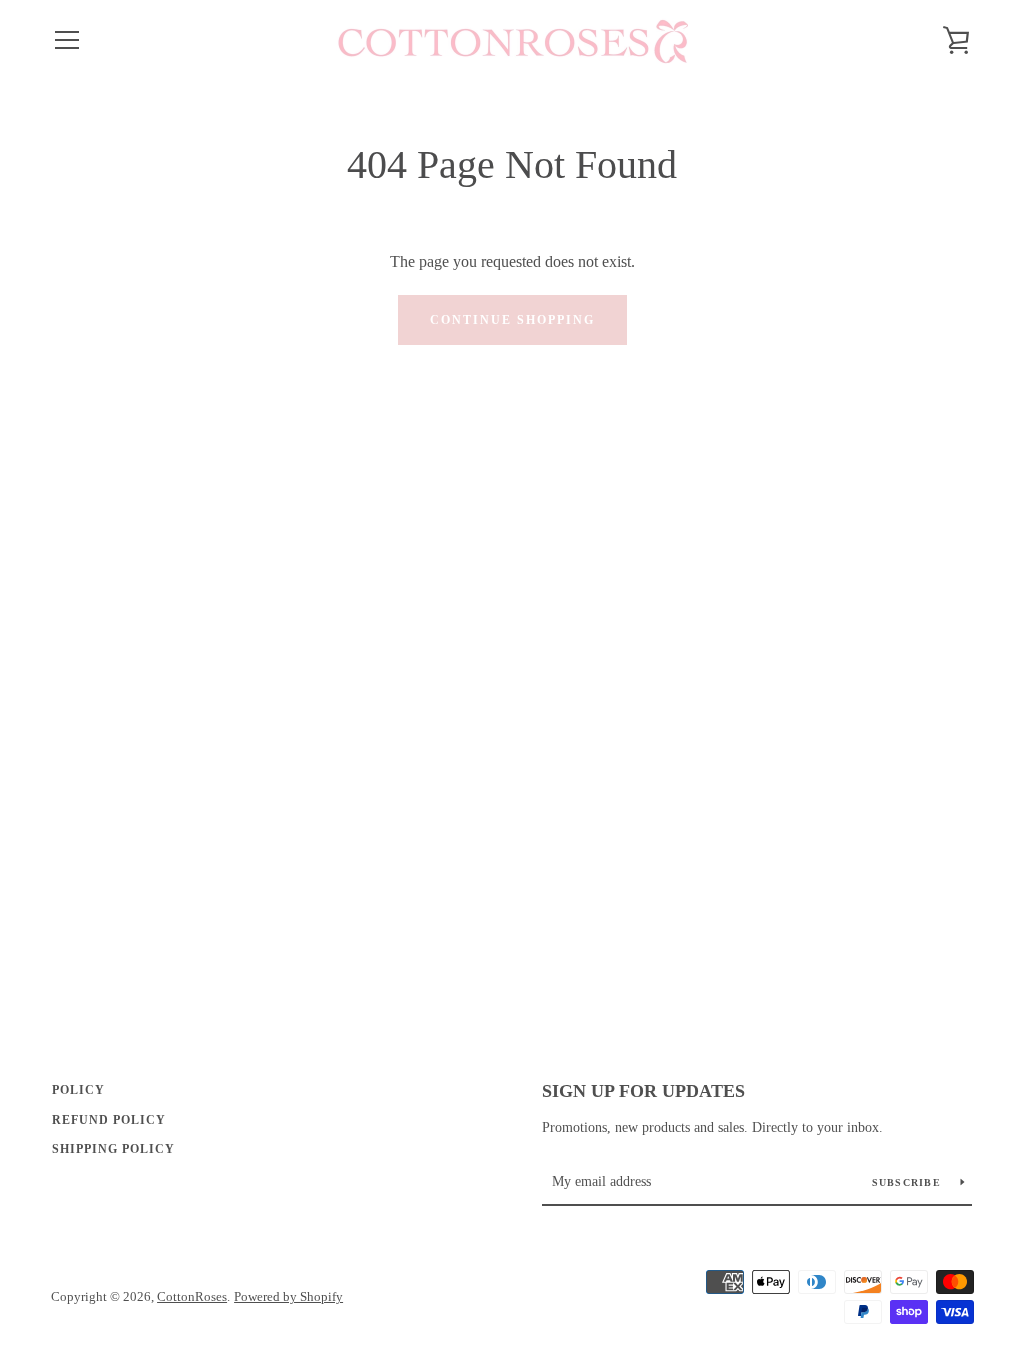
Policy (78, 1090)
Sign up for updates (643, 1091)
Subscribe (909, 1182)
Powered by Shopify (288, 1297)
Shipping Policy (113, 1149)
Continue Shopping (512, 320)
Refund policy (109, 1120)
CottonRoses (192, 1297)
